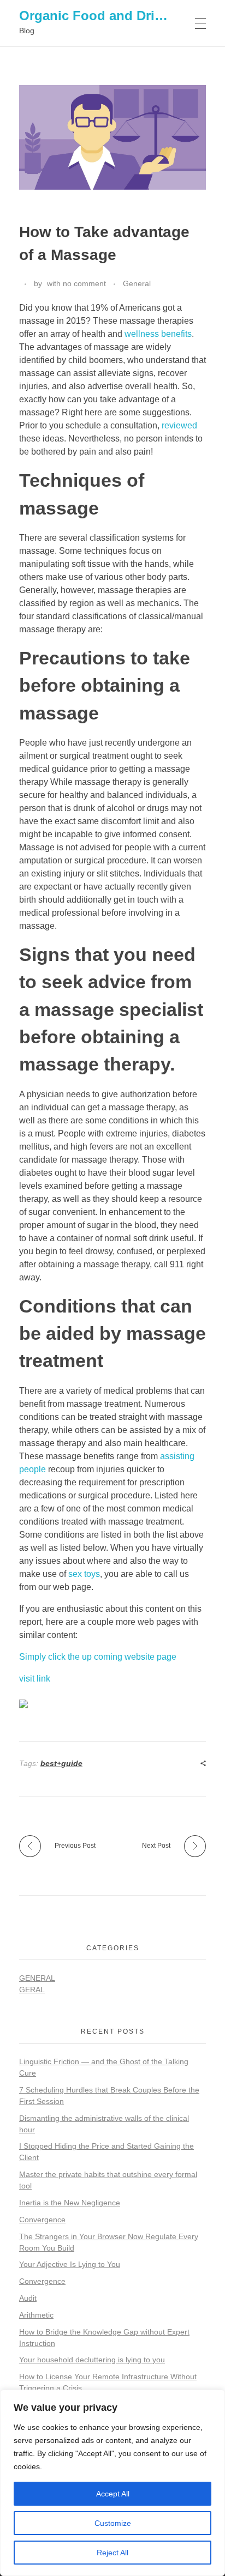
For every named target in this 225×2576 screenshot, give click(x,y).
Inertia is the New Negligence (70, 2203)
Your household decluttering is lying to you (92, 2360)
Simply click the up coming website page (98, 1657)
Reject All (112, 2553)
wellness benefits (158, 334)
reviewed (179, 425)
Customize (113, 2523)
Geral (32, 1990)
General (137, 283)
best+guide (61, 1763)
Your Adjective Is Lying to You (70, 2264)
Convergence (42, 2220)
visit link (35, 1679)
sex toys (84, 1574)
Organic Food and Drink (94, 16)
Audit (28, 2298)
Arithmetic (36, 2315)
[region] (112, 2483)
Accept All (113, 2494)
